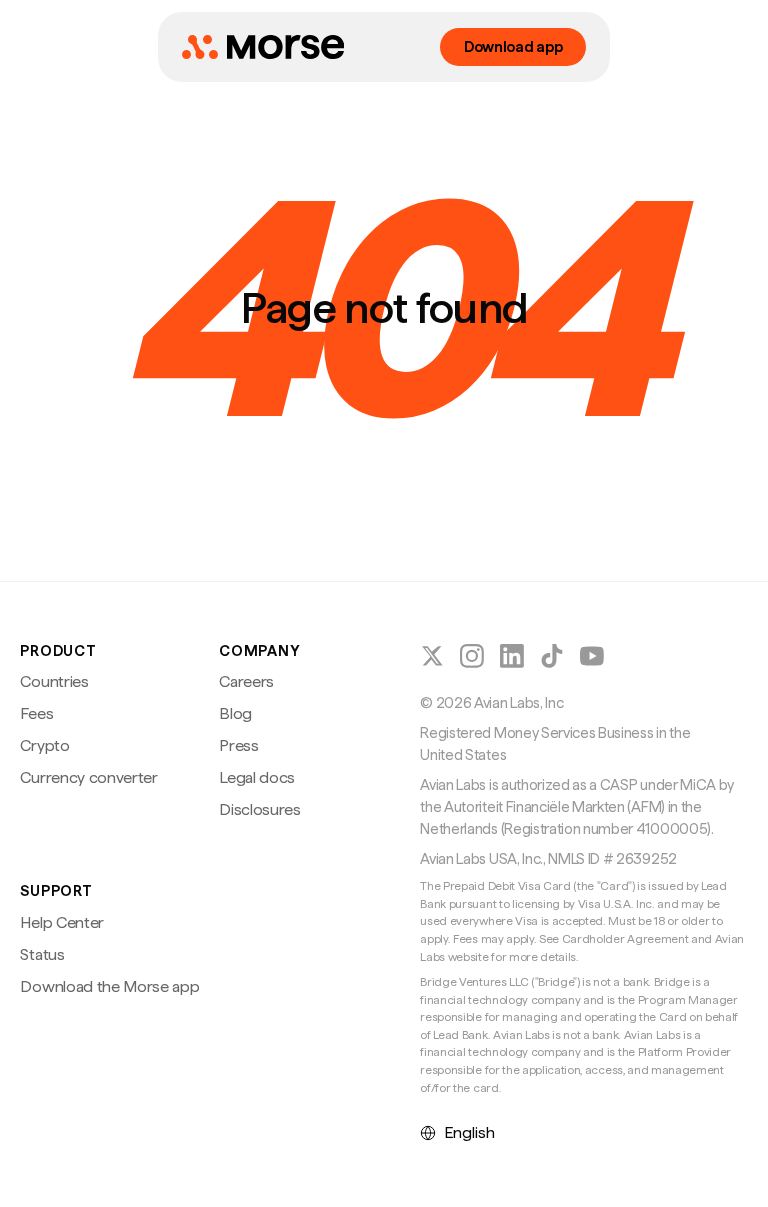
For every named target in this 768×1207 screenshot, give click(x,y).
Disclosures (259, 809)
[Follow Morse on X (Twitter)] (432, 656)
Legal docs (257, 777)
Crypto (44, 745)
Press (238, 745)
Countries (54, 681)
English (469, 1132)
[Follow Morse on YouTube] (592, 656)
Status (42, 954)
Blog (235, 713)
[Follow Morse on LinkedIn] (512, 656)
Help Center (61, 922)
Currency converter (88, 777)
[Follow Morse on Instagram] (472, 656)
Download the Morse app (109, 986)
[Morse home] (263, 47)
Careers (246, 681)
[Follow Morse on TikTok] (552, 656)
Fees (36, 713)
